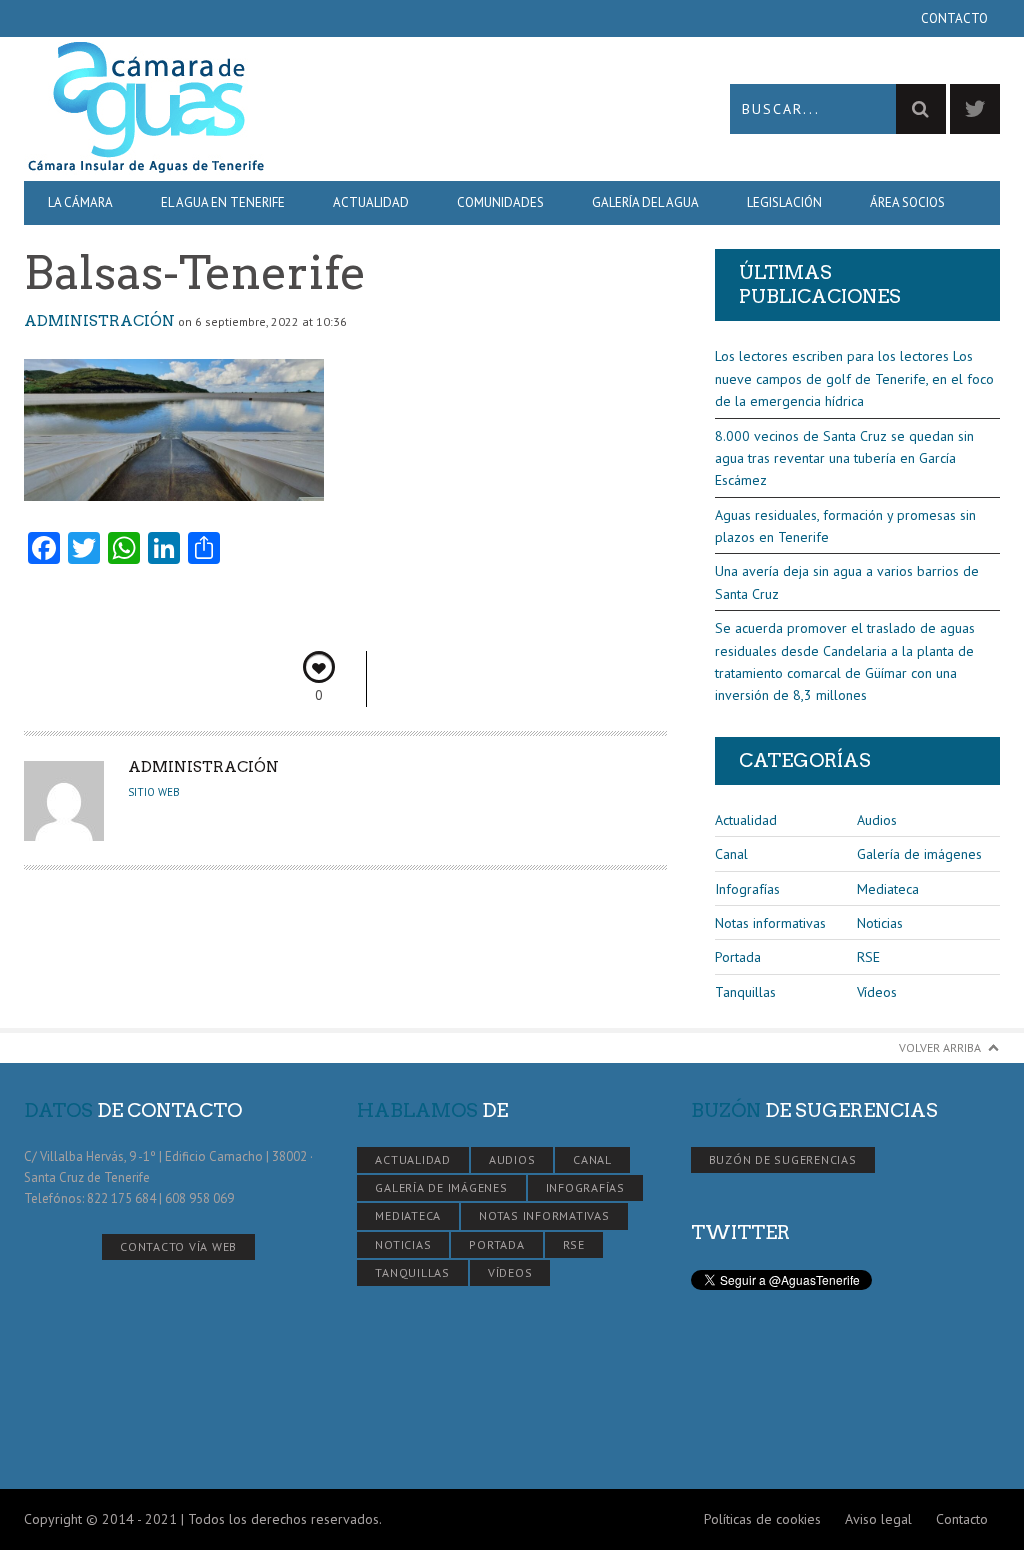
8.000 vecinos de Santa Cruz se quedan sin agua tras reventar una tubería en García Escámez (844, 458)
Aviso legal (878, 1519)
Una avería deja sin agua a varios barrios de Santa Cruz (847, 582)
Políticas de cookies (762, 1519)
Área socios (907, 202)
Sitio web (154, 792)
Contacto (954, 18)
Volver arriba (940, 1047)
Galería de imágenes (919, 854)
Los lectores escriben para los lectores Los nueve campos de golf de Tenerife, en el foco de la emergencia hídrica (854, 378)
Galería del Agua (645, 202)
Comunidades (500, 202)
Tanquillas (745, 992)
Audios (877, 820)
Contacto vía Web (178, 1246)
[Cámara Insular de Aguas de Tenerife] (268, 108)
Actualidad (371, 202)
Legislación (784, 202)
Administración (99, 321)
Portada (738, 957)
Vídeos (877, 992)
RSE (868, 957)
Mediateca (888, 889)
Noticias (880, 923)
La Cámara (80, 202)
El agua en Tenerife (223, 202)
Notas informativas (770, 923)
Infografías (747, 889)
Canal (731, 854)
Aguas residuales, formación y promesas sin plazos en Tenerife (845, 526)
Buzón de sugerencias (783, 1159)
